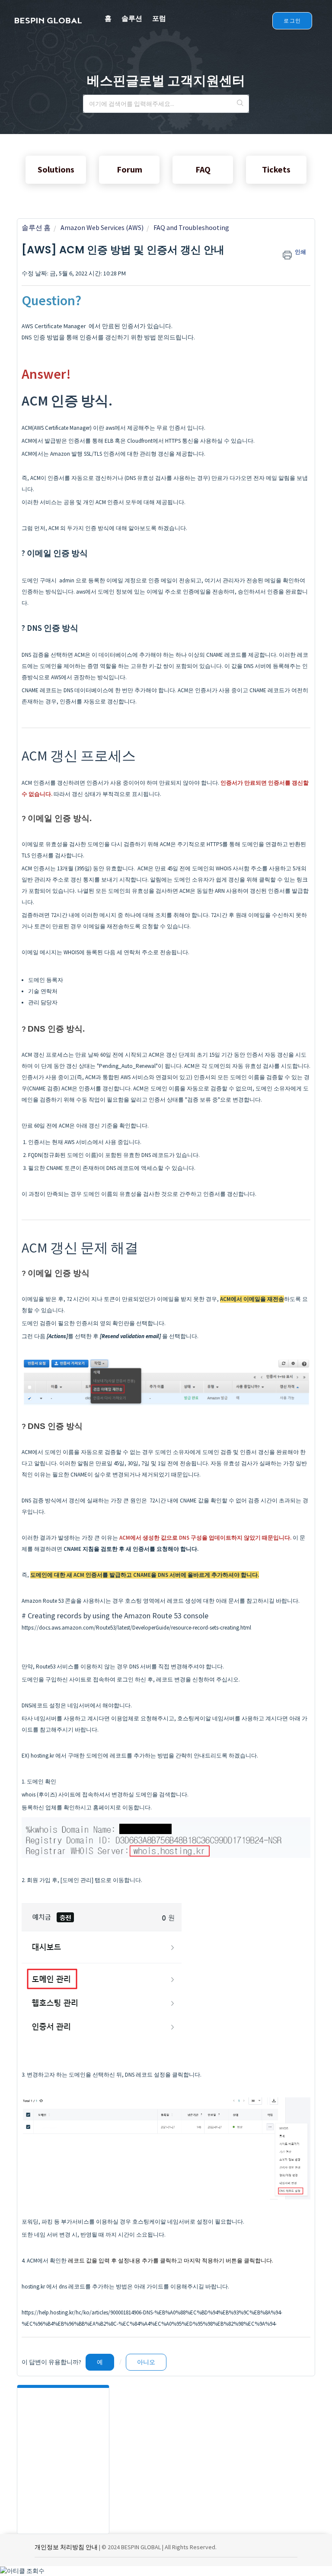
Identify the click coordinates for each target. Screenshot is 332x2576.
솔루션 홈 (36, 227)
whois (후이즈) (39, 1795)
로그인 (292, 21)
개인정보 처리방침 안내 (66, 2547)
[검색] (240, 104)
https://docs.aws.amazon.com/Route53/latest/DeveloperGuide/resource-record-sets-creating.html (136, 1628)
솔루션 (132, 18)
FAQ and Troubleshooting (191, 227)
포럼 (159, 18)
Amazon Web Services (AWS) (102, 227)
